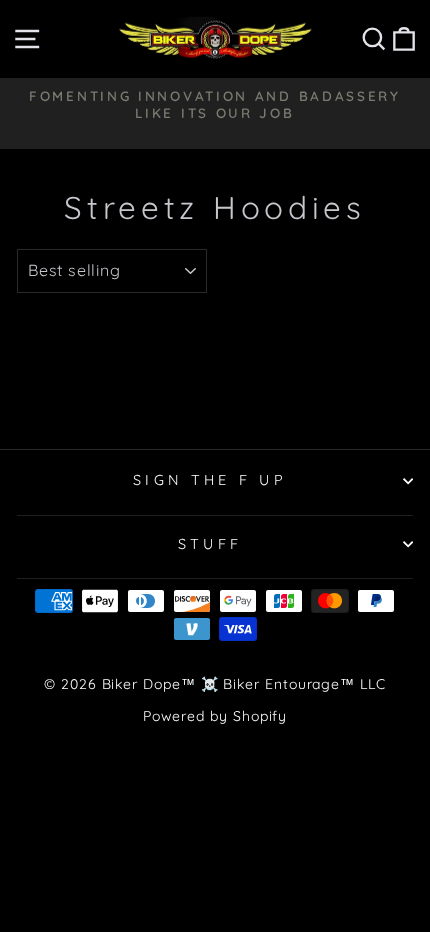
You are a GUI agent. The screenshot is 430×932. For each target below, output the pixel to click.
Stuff (210, 544)
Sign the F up (210, 480)
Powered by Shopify (215, 716)
